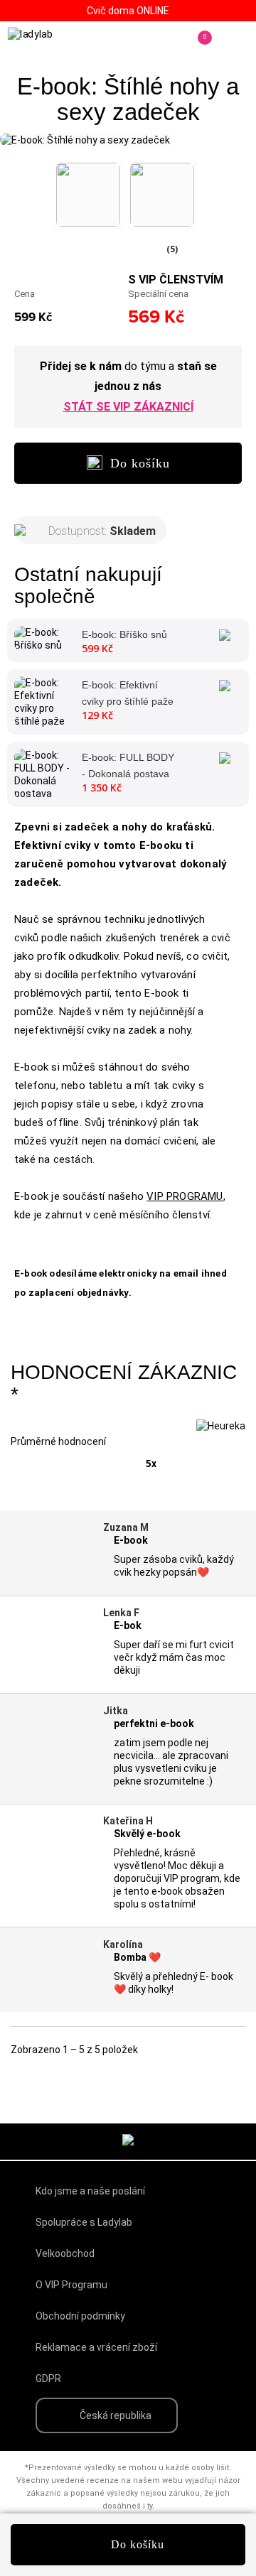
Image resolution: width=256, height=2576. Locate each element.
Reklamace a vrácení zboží (96, 2347)
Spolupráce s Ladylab (84, 2222)
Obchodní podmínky (80, 2316)
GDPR (48, 2379)
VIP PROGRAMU (185, 1196)
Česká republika (116, 2415)
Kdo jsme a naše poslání (90, 2191)
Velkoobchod (65, 2253)
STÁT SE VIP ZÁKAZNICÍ (128, 407)
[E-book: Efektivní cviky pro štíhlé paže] (43, 701)
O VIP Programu (71, 2285)
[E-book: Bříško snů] (43, 638)
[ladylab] (49, 41)
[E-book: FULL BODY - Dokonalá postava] (43, 774)
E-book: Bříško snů (124, 634)
